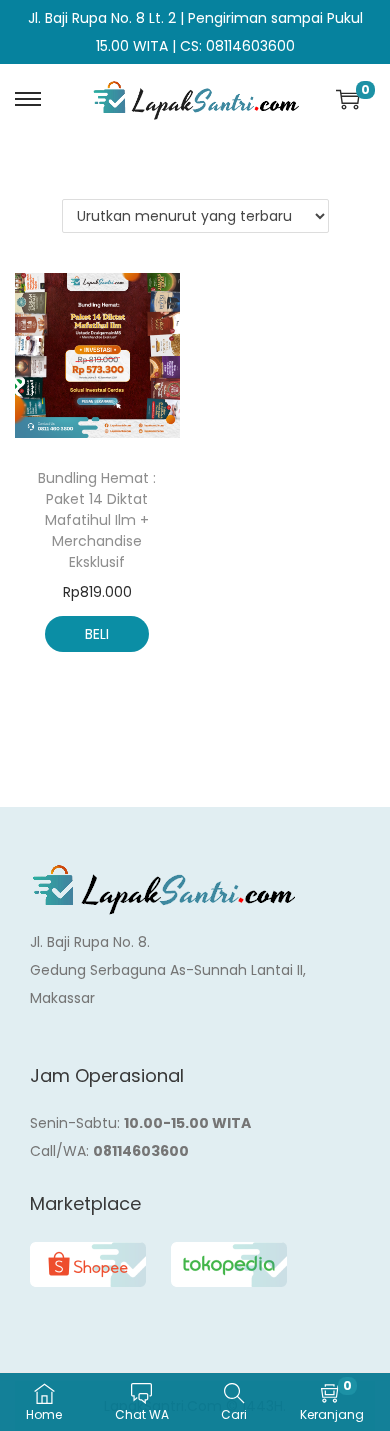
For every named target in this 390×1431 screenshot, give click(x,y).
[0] (348, 99)
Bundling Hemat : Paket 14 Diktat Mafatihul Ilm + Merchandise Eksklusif (97, 520)
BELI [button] (97, 634)
